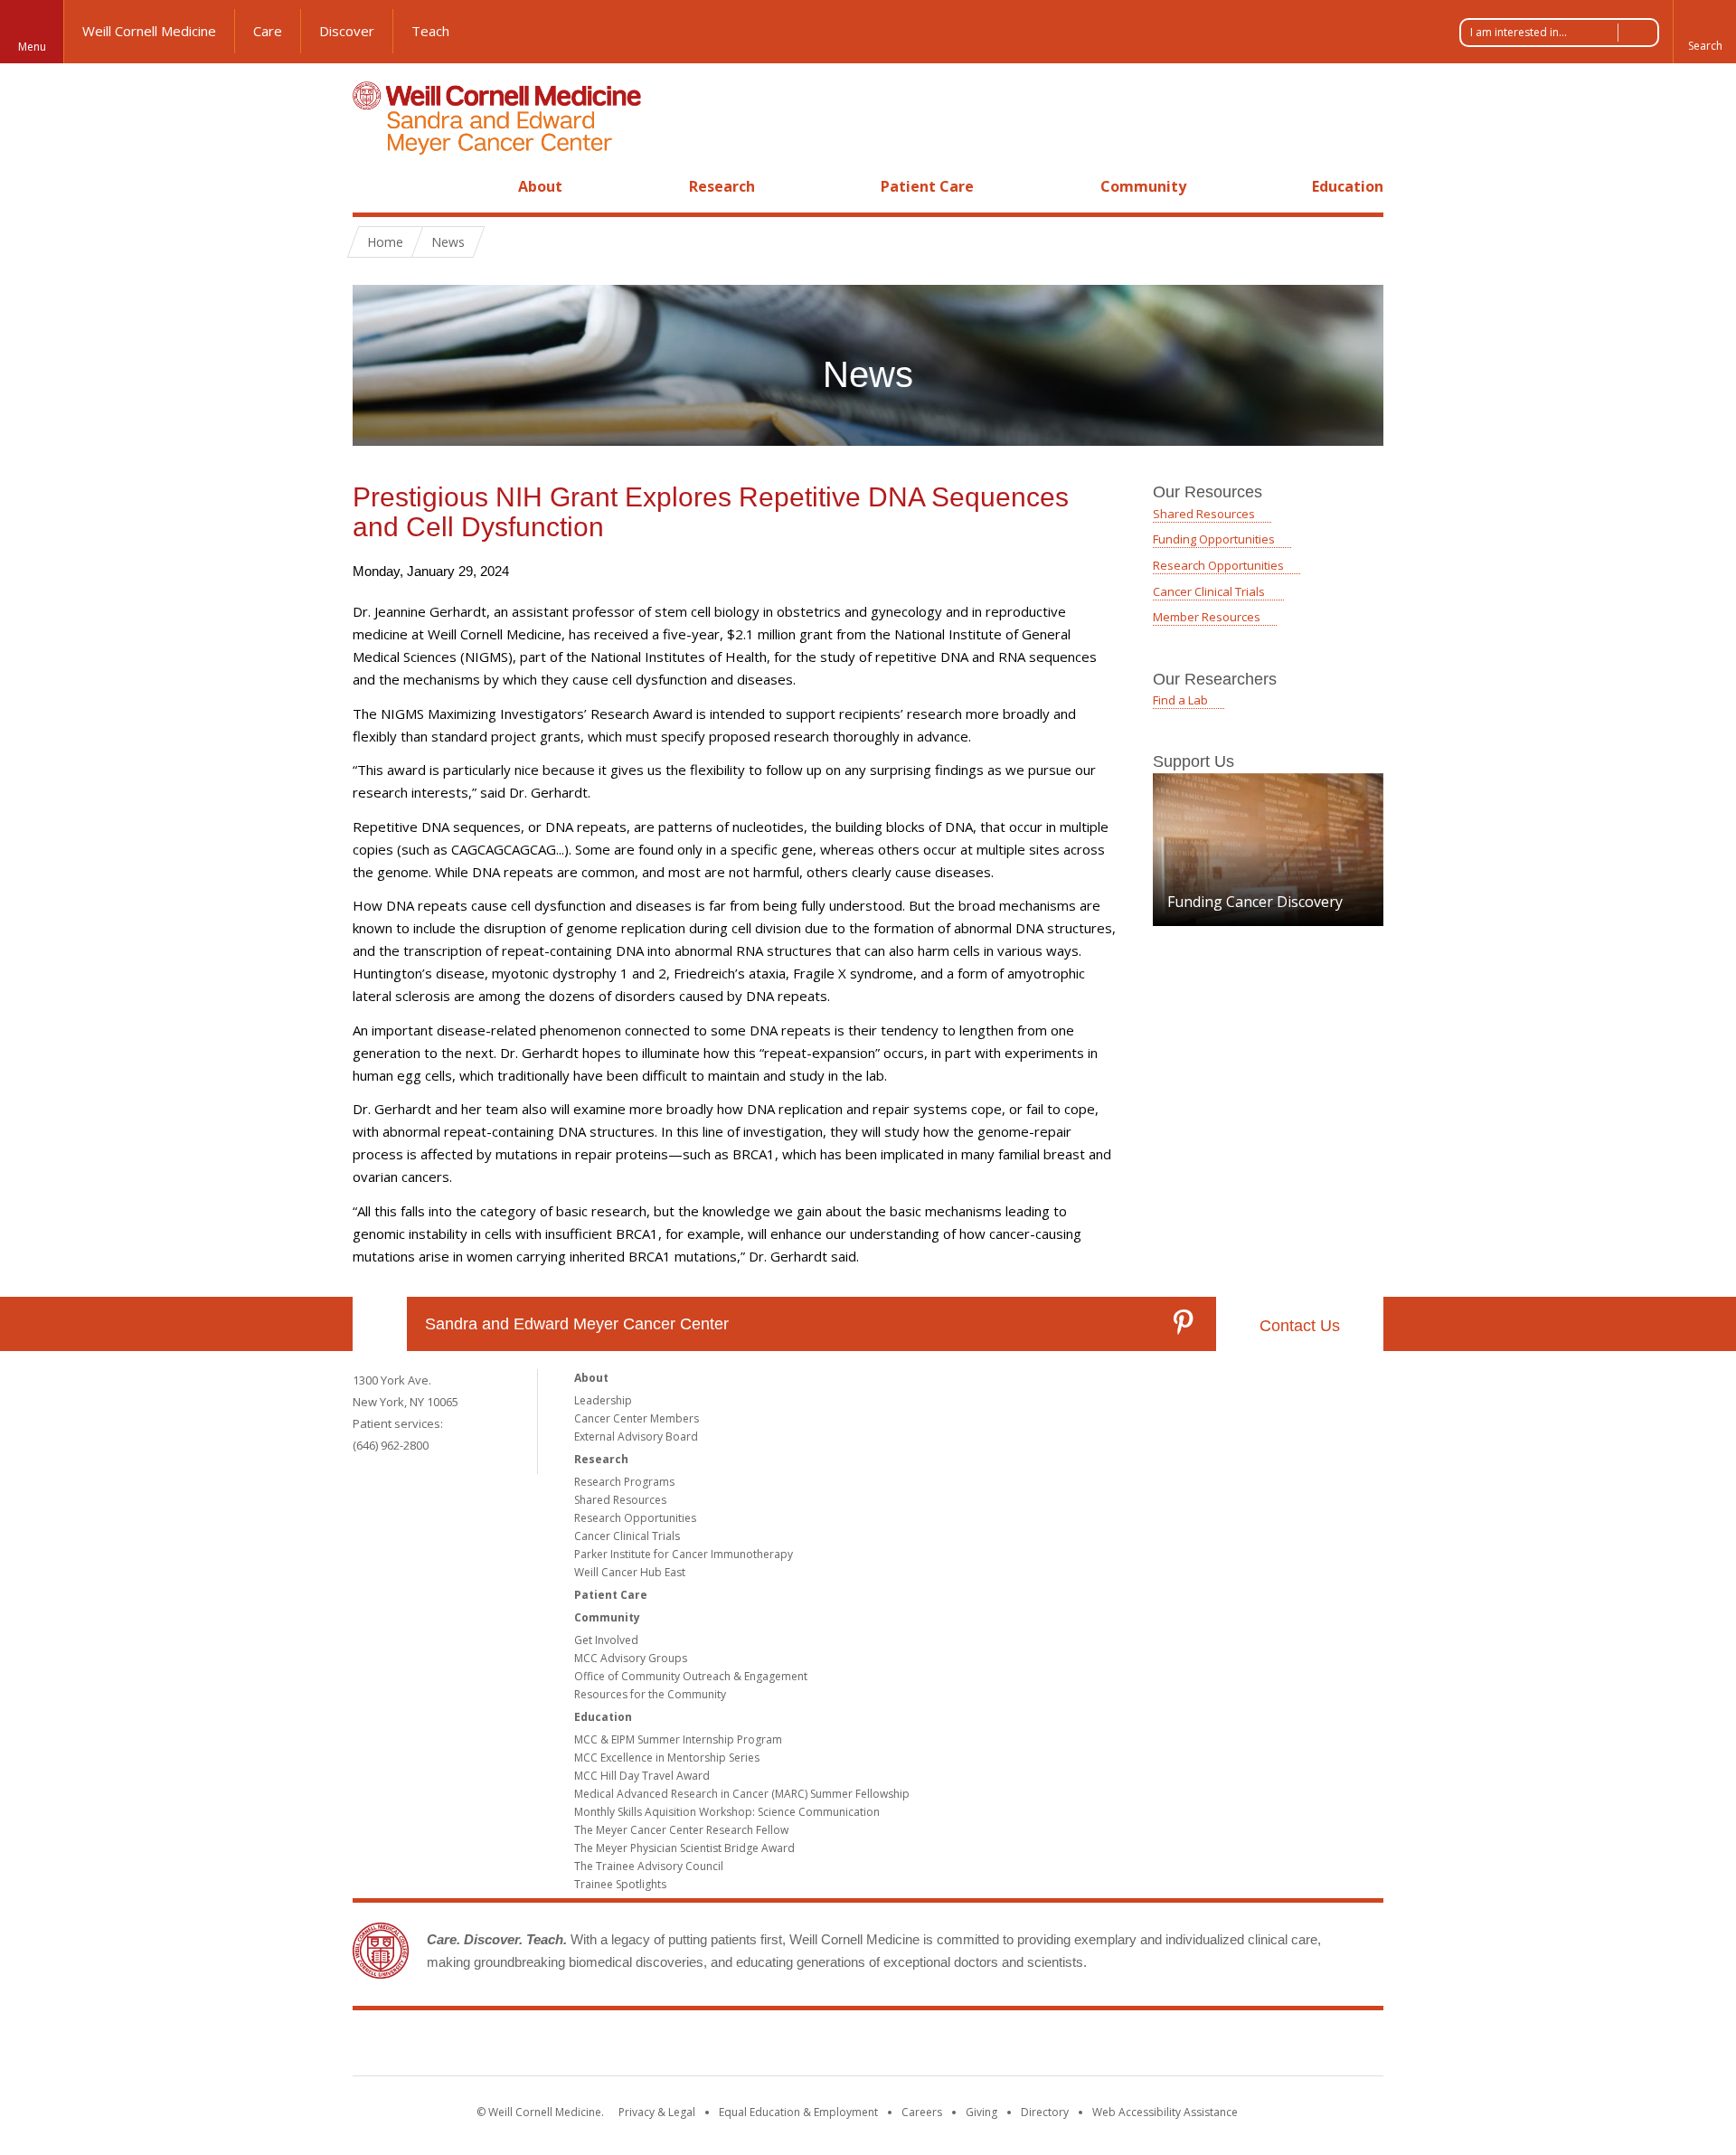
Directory (1045, 2112)
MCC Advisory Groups (631, 1658)
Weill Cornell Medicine (149, 31)
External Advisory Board (636, 1437)
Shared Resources (1204, 514)
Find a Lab (1180, 700)
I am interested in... (1519, 32)
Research (722, 186)
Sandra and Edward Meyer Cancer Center (577, 1324)
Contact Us (1300, 1326)
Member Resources (1207, 617)
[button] (1704, 32)
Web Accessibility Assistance (1165, 2112)
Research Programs (624, 1482)
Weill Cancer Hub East (630, 1572)
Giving (981, 2112)
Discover (347, 31)
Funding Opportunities (1214, 539)
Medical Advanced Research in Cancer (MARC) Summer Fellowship (742, 1794)
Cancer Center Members (637, 1418)
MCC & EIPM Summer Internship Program (678, 1739)
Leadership (603, 1400)
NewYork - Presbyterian (1019, 2046)
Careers (922, 2112)
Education (1348, 186)
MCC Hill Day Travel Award (642, 1776)
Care (268, 31)
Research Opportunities (1218, 565)
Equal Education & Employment (798, 2112)
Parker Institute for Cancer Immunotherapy (684, 1554)
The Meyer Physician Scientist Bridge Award (684, 1848)
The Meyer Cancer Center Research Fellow (681, 1830)
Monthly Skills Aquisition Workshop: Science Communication (727, 1812)
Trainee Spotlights (620, 1884)
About (540, 186)
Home (373, 186)
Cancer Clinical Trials (1210, 591)
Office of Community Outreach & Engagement (691, 1676)
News (448, 242)
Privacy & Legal (657, 2112)
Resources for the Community (650, 1694)
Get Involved (606, 1640)
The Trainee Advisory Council (649, 1866)
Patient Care (927, 186)
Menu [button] (32, 47)
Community (1143, 186)
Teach (430, 31)
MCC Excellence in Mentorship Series (667, 1758)
